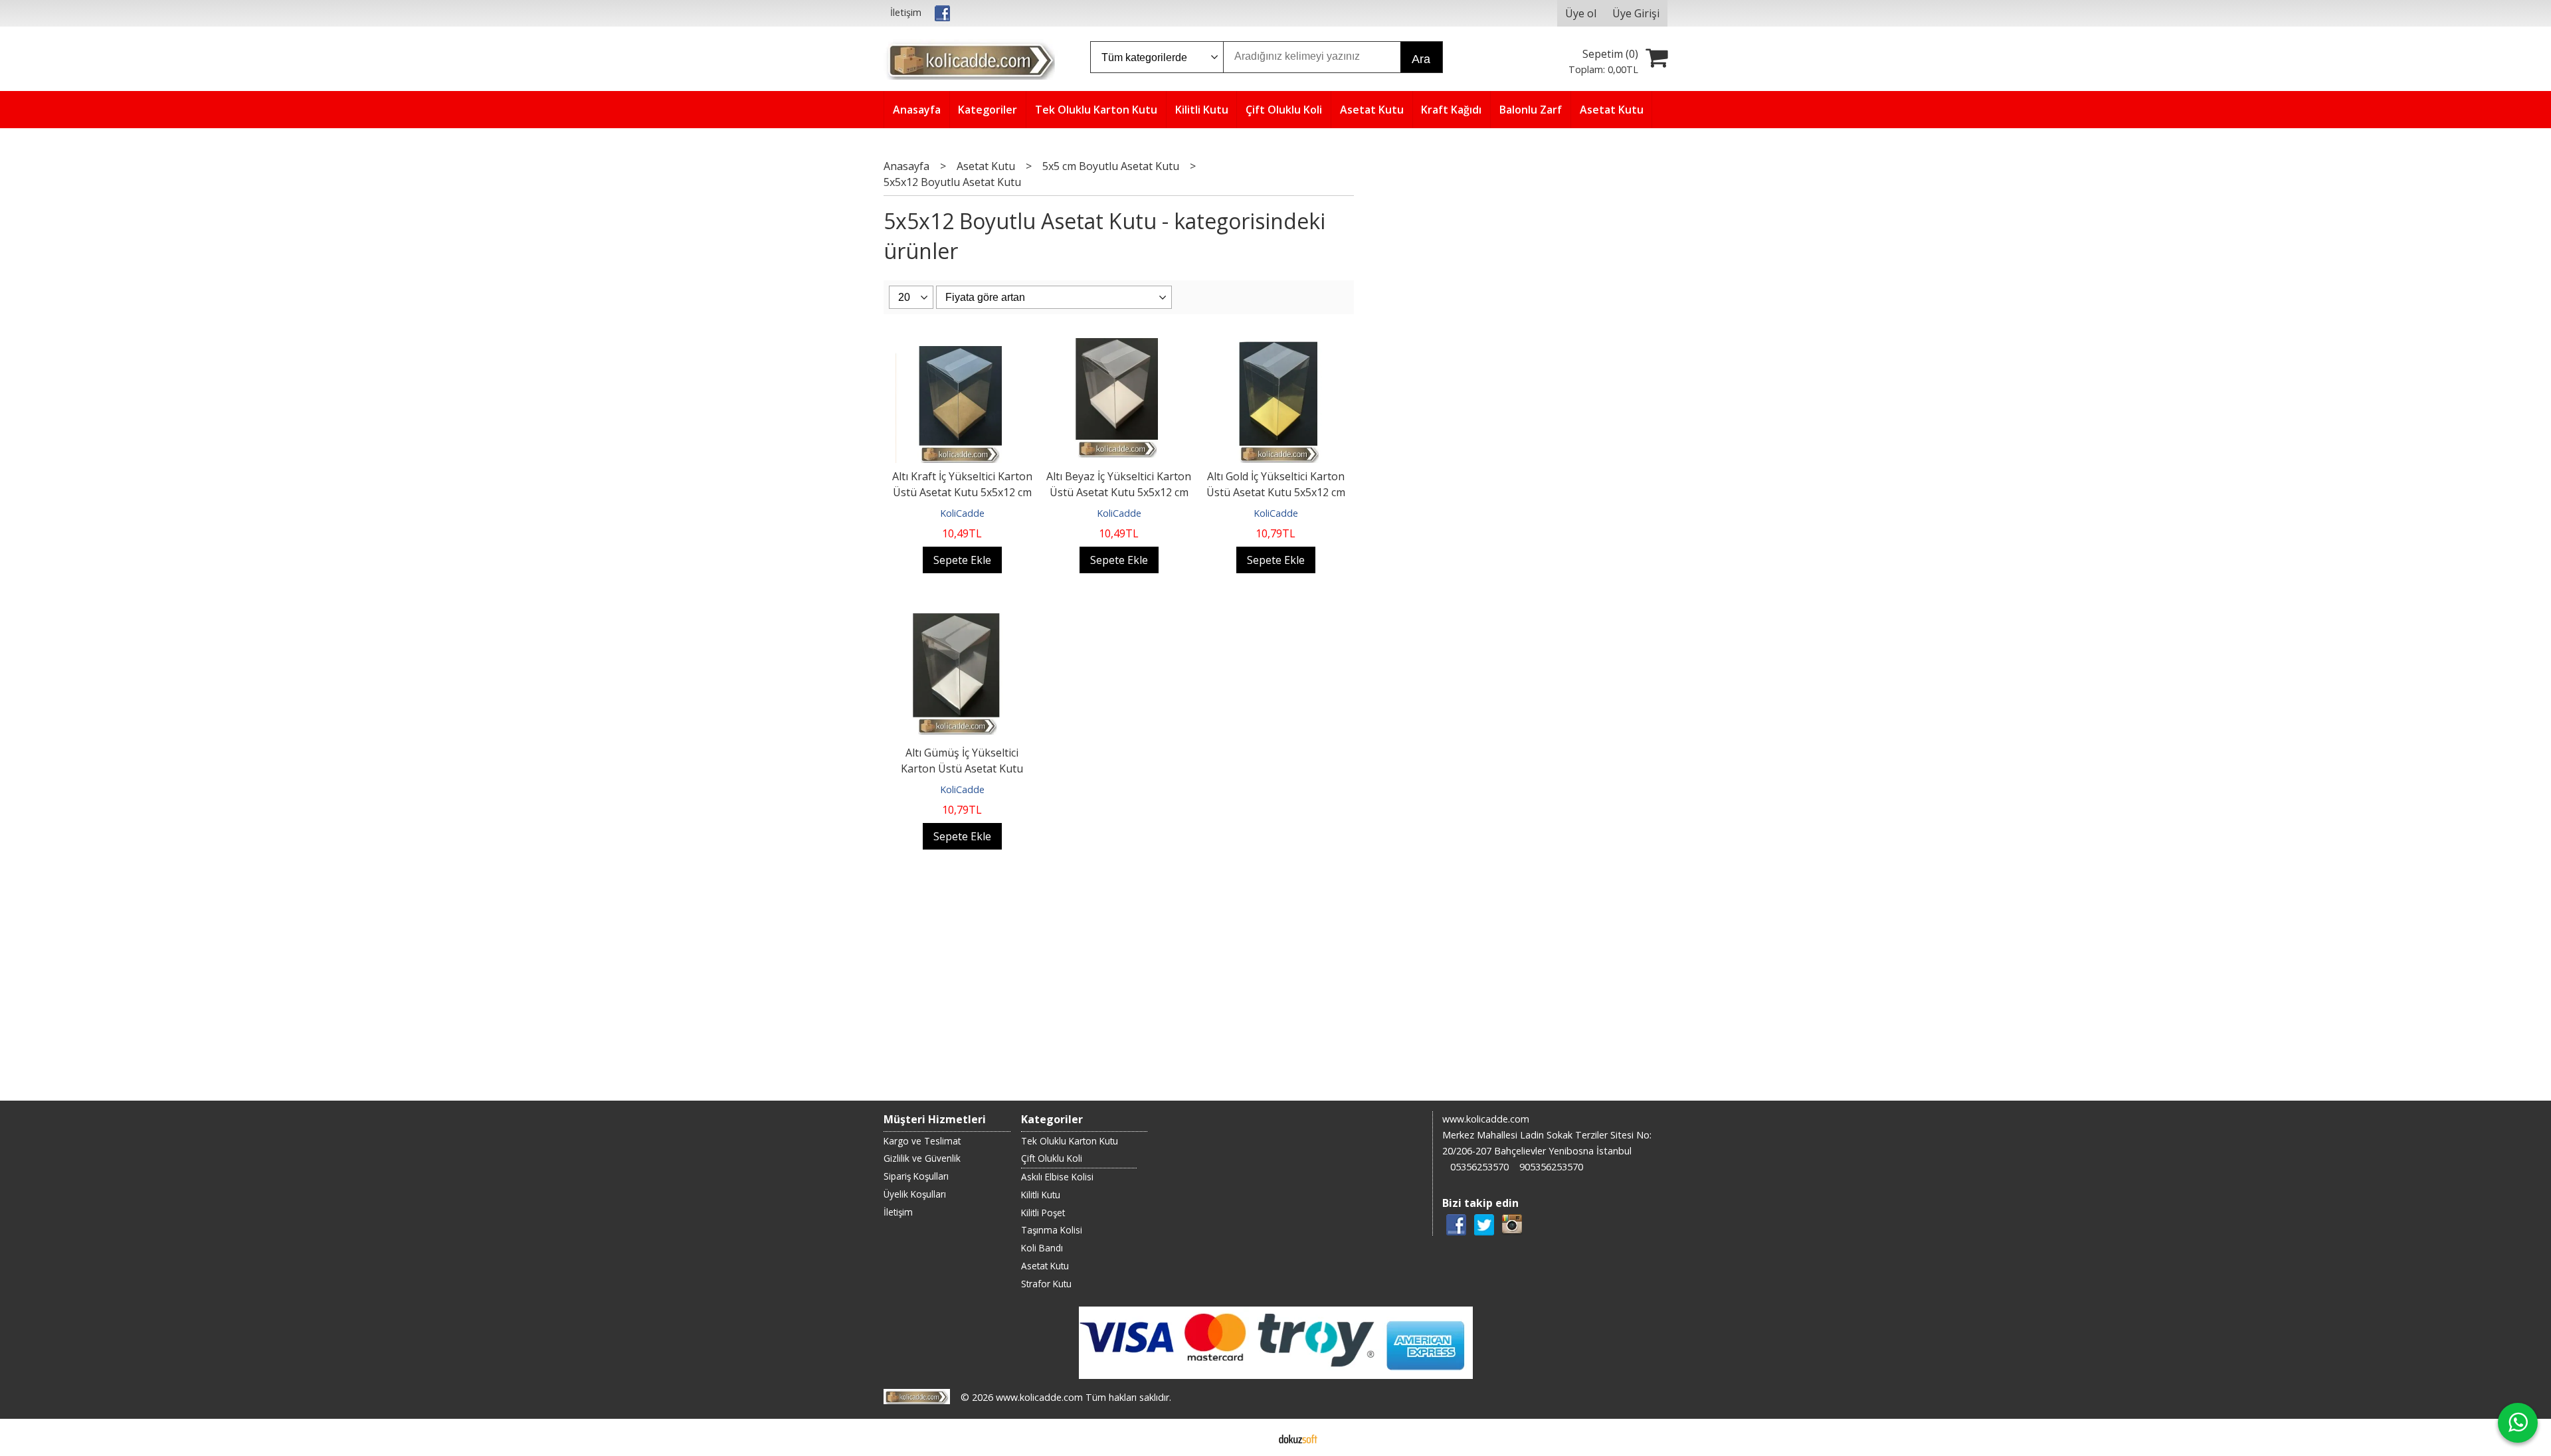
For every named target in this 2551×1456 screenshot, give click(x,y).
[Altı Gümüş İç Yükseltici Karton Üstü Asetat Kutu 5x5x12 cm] (962, 614)
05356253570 (1479, 1167)
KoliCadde (962, 513)
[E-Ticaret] (1298, 1437)
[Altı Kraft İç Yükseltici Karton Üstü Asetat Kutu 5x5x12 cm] (962, 338)
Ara (1421, 59)
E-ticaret (1255, 1437)
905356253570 (1551, 1167)
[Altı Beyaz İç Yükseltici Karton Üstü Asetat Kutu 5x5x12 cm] (1119, 338)
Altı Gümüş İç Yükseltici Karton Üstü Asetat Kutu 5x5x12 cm (962, 769)
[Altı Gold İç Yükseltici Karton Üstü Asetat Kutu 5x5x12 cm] (1275, 338)
